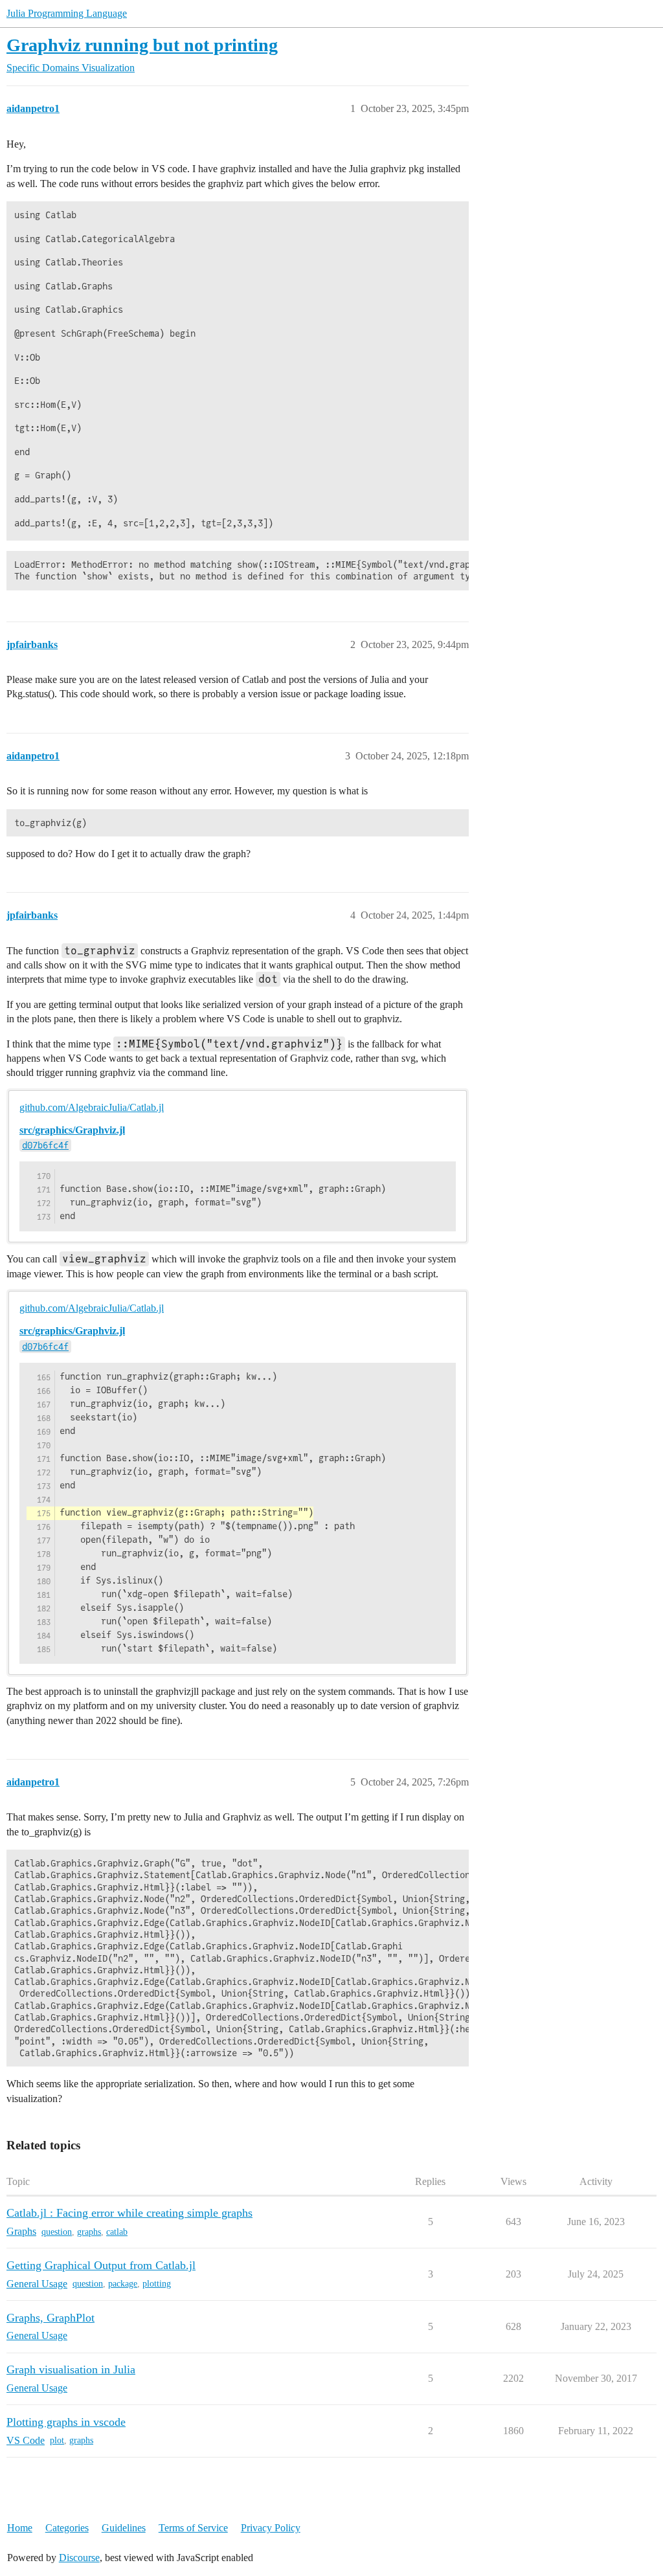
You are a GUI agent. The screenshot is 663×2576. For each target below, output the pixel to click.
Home (20, 2528)
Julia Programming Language (67, 13)
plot (57, 2440)
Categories (67, 2528)
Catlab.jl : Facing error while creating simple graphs (129, 2213)
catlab (117, 2232)
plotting (157, 2284)
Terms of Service (193, 2528)
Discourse (79, 2558)
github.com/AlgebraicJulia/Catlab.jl (92, 1107)
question (57, 2232)
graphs (89, 2232)
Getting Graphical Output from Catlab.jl (101, 2265)
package (123, 2284)
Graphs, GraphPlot (51, 2318)
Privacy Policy (271, 2528)
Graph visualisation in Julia (71, 2369)
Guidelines (124, 2528)
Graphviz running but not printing (142, 45)
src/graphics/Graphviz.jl (72, 1130)
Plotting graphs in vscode (66, 2422)
